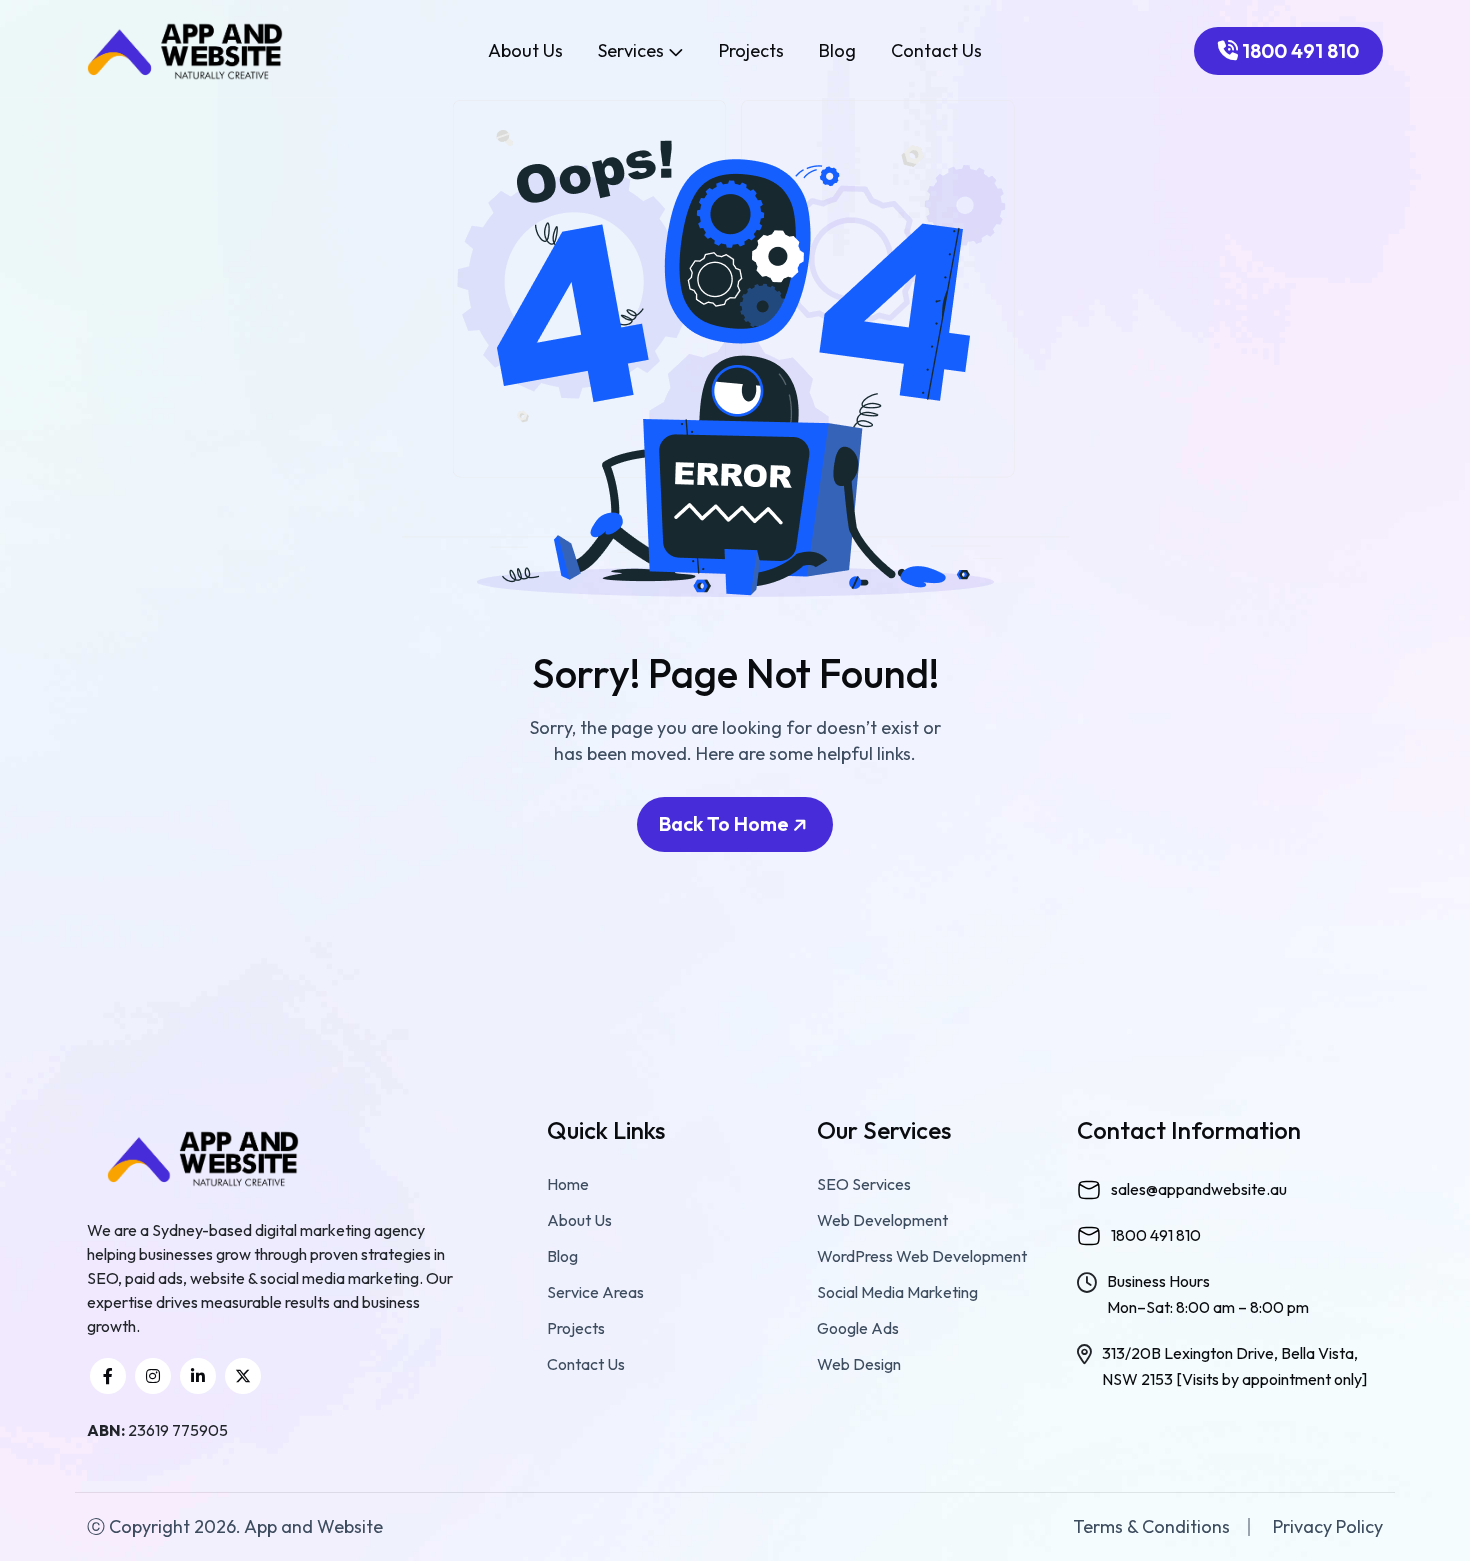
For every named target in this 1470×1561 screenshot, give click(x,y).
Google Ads (858, 1328)
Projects (751, 51)
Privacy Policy (1328, 1527)
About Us (525, 51)
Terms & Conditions (1151, 1527)
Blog (837, 51)
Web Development (882, 1220)
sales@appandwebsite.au (1199, 1189)
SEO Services (864, 1184)
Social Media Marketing (897, 1292)
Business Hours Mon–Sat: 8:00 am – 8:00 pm (1208, 1294)
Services (633, 50)
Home (568, 1184)
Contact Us (936, 51)
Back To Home (726, 823)
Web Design (859, 1364)
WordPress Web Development (922, 1256)
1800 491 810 (1298, 50)
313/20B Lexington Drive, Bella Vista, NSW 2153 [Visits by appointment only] (1234, 1366)
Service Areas (595, 1292)
